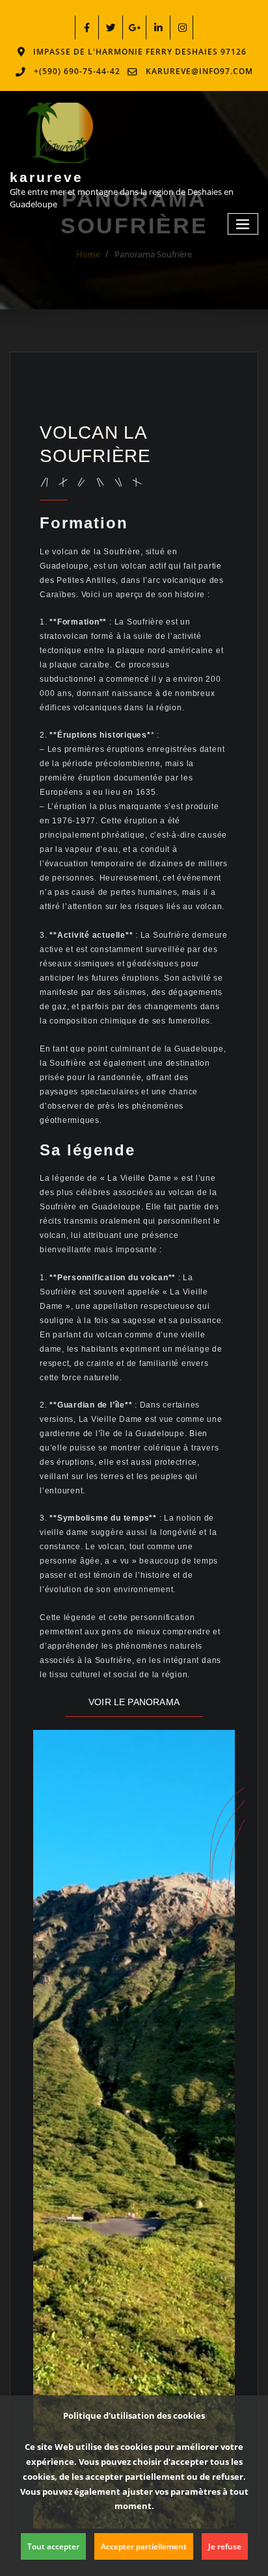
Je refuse (225, 2546)
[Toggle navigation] (243, 224)
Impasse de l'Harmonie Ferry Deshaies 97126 (140, 52)
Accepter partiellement (144, 2546)
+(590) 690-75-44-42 (77, 71)
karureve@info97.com (199, 71)
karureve (47, 177)
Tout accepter (53, 2546)
